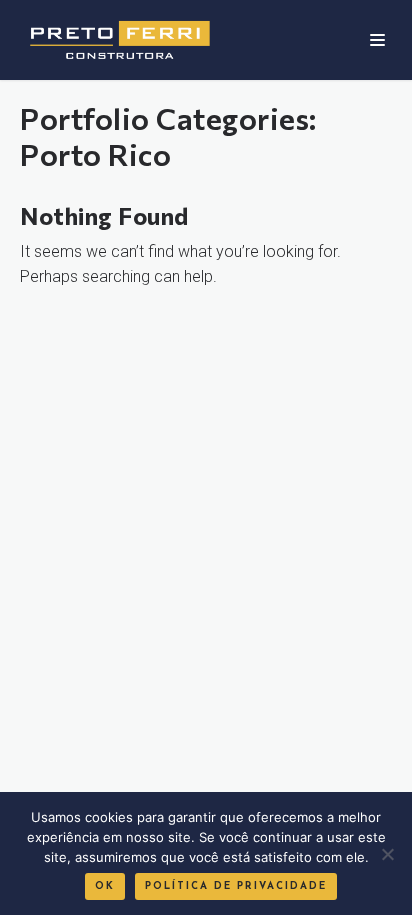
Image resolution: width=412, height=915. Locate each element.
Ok (105, 886)
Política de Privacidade (236, 886)
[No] (387, 854)
